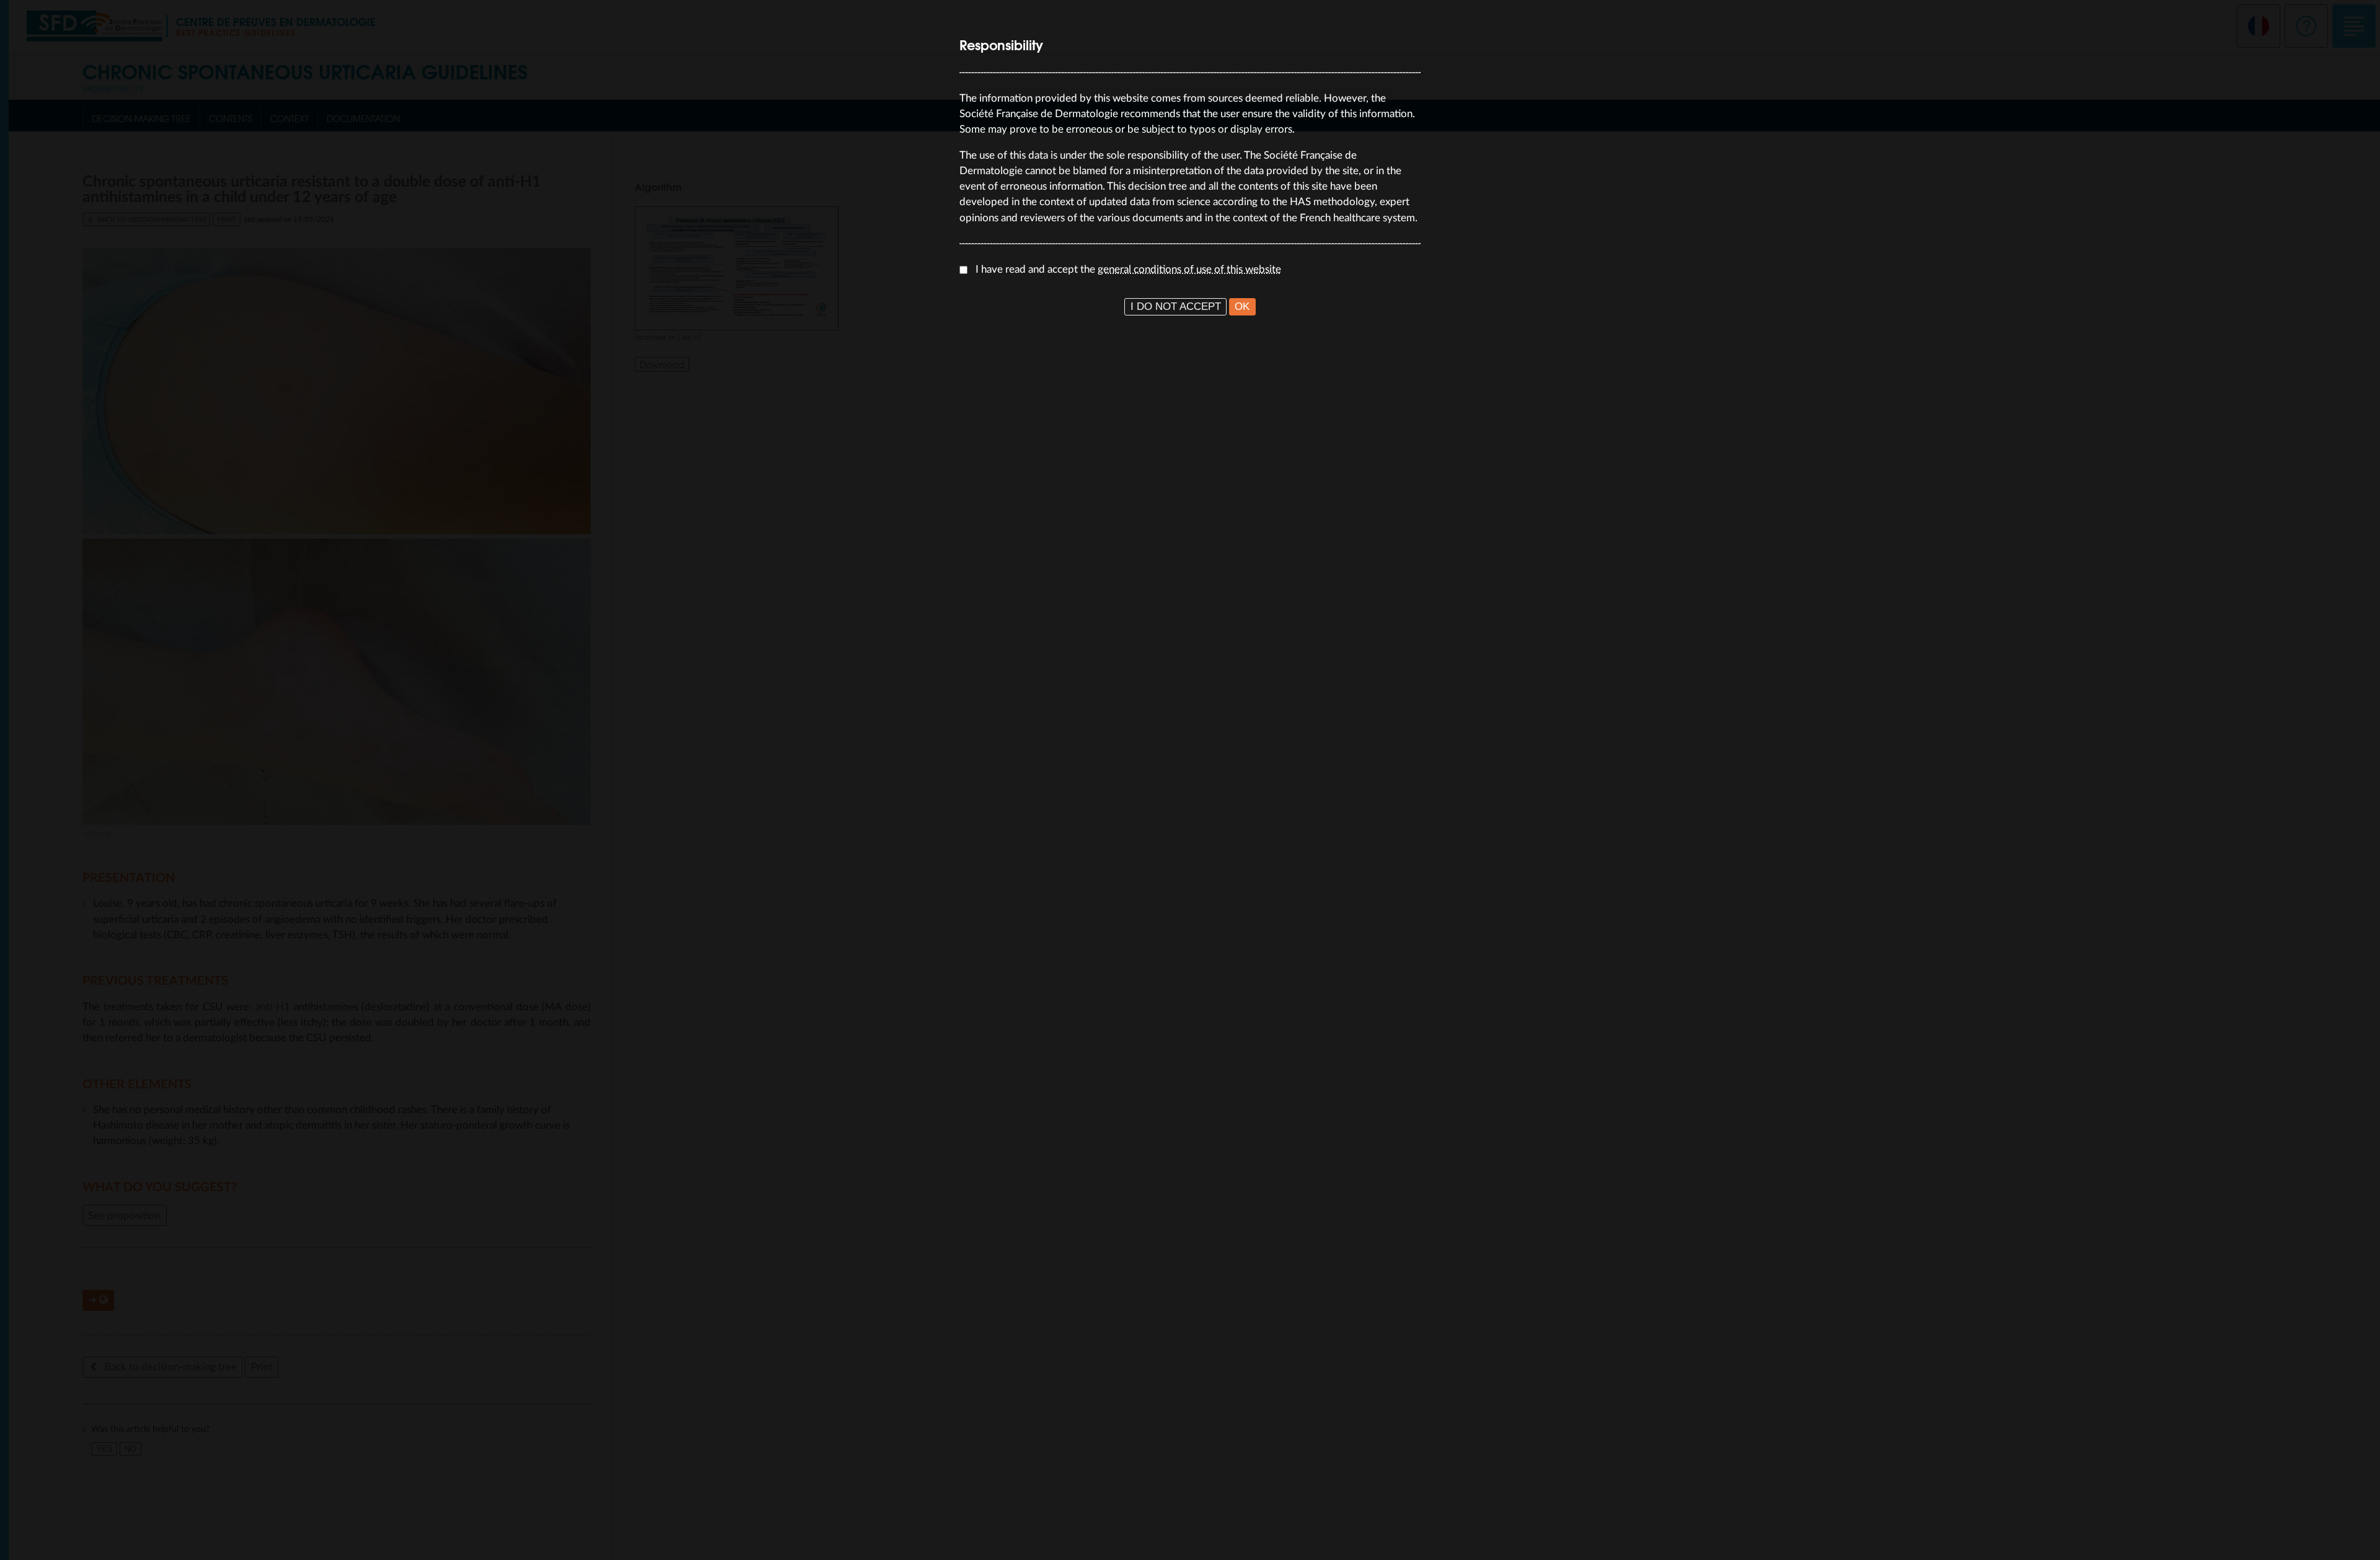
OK (1242, 306)
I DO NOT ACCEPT (1176, 306)
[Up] (2358, 1538)
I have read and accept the (1128, 269)
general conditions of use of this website (1189, 269)
